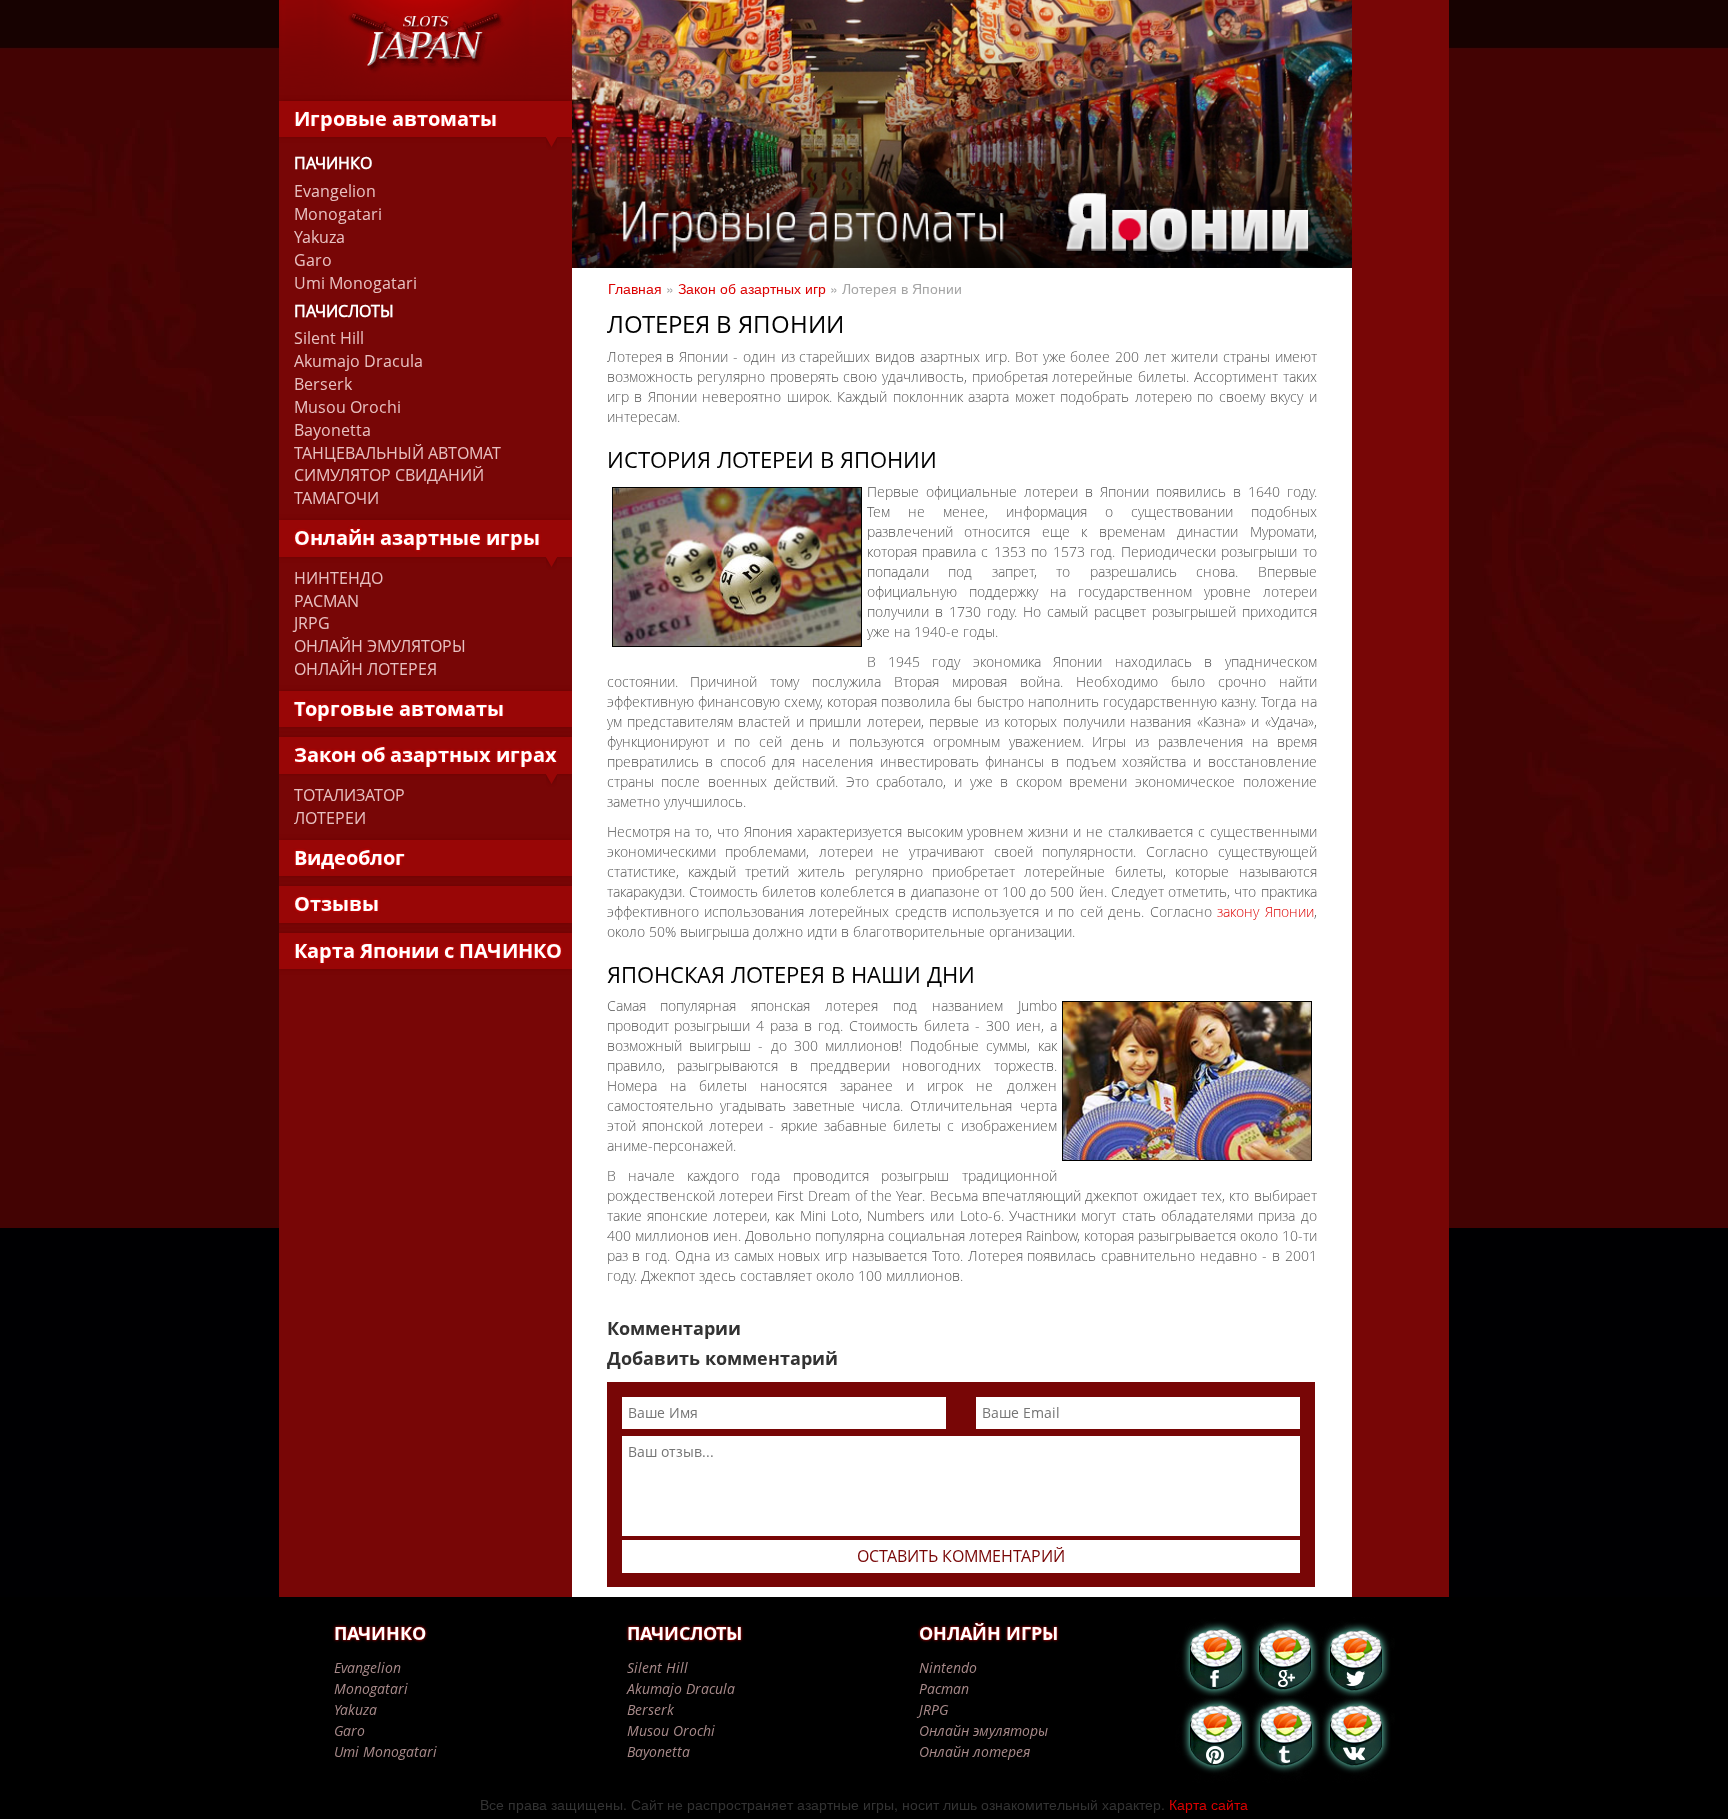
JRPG (312, 623)
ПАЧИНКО (333, 163)
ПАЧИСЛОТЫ (344, 311)
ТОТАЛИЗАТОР (349, 795)
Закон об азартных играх (425, 754)
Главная (635, 288)
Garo (313, 260)
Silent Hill (329, 338)
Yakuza (319, 237)
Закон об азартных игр (752, 288)
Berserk (323, 384)
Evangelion (335, 191)
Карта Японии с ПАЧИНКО (428, 950)
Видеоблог (349, 857)
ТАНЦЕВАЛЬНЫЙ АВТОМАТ (397, 453)
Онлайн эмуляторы (983, 1730)
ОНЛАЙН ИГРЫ (988, 1633)
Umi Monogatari (355, 283)
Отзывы (336, 903)
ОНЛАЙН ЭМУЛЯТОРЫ (380, 646)
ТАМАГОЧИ (336, 498)
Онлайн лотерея (974, 1751)
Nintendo (948, 1667)
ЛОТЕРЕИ (330, 818)
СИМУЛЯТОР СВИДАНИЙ (389, 475)
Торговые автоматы (399, 708)
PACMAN (326, 601)
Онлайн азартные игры (417, 537)
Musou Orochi (347, 407)
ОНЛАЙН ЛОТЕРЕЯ (365, 669)
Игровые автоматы (395, 118)
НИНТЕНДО (338, 578)
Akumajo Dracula (358, 361)
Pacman (944, 1688)
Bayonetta (332, 430)
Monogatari (338, 214)
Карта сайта (1208, 1804)
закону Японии (1265, 911)
